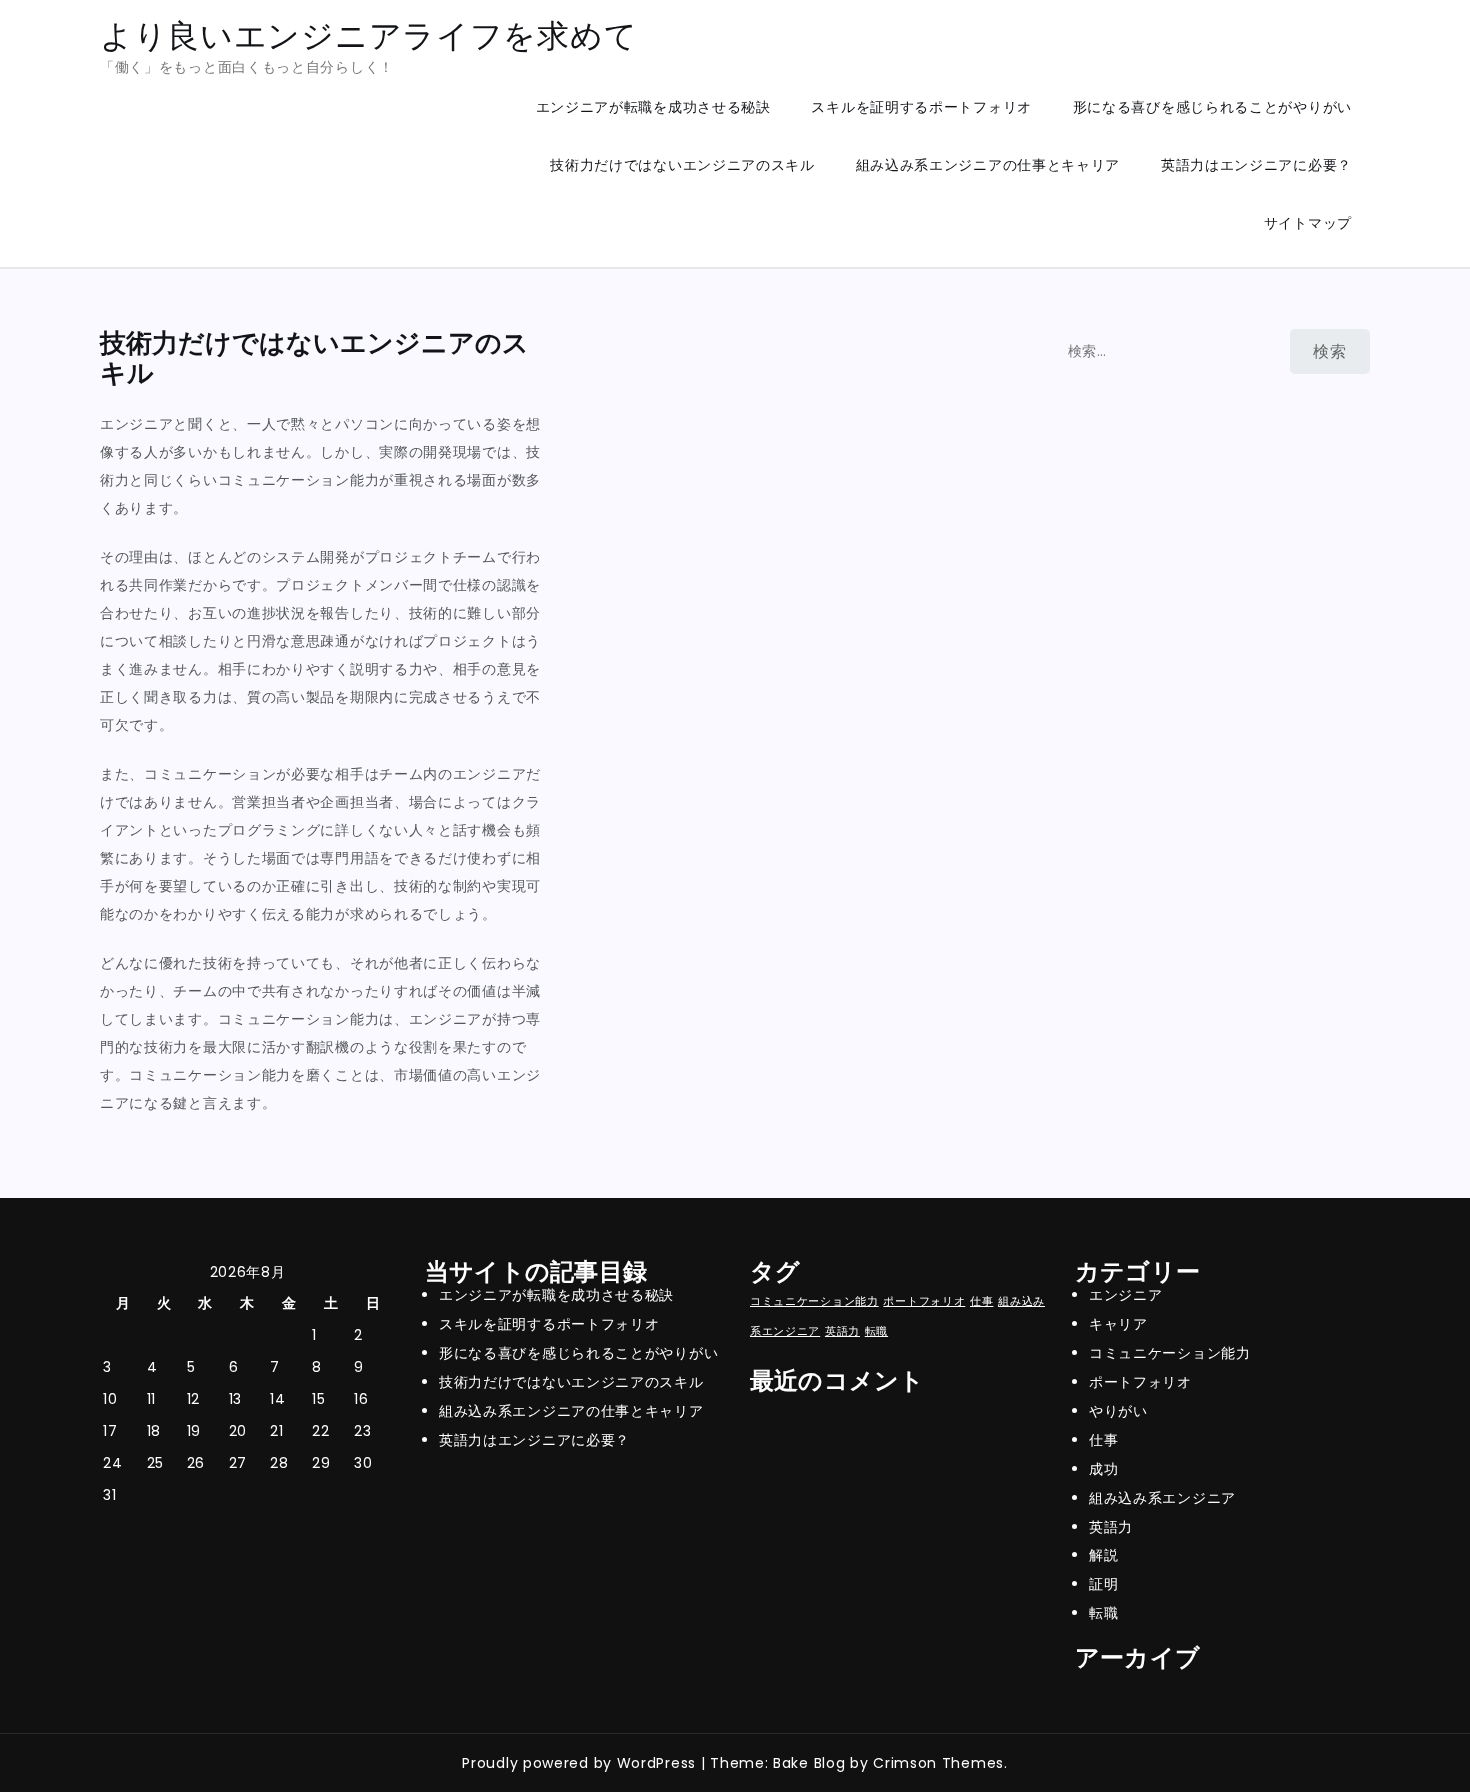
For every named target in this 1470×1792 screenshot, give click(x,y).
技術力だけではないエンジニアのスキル (682, 165)
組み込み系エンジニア (1162, 1498)
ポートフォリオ (924, 1301)
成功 (1103, 1469)
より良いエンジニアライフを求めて (368, 35)
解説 (1103, 1555)
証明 (1103, 1584)
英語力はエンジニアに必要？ (1256, 165)
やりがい (1118, 1411)
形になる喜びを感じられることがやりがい (1212, 107)
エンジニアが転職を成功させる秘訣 (653, 107)
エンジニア (1126, 1295)
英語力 (842, 1331)
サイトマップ (1308, 223)
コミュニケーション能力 (814, 1301)
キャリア (1118, 1324)
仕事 (981, 1301)
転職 (876, 1331)
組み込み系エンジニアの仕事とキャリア (988, 165)
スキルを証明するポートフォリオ (921, 107)
